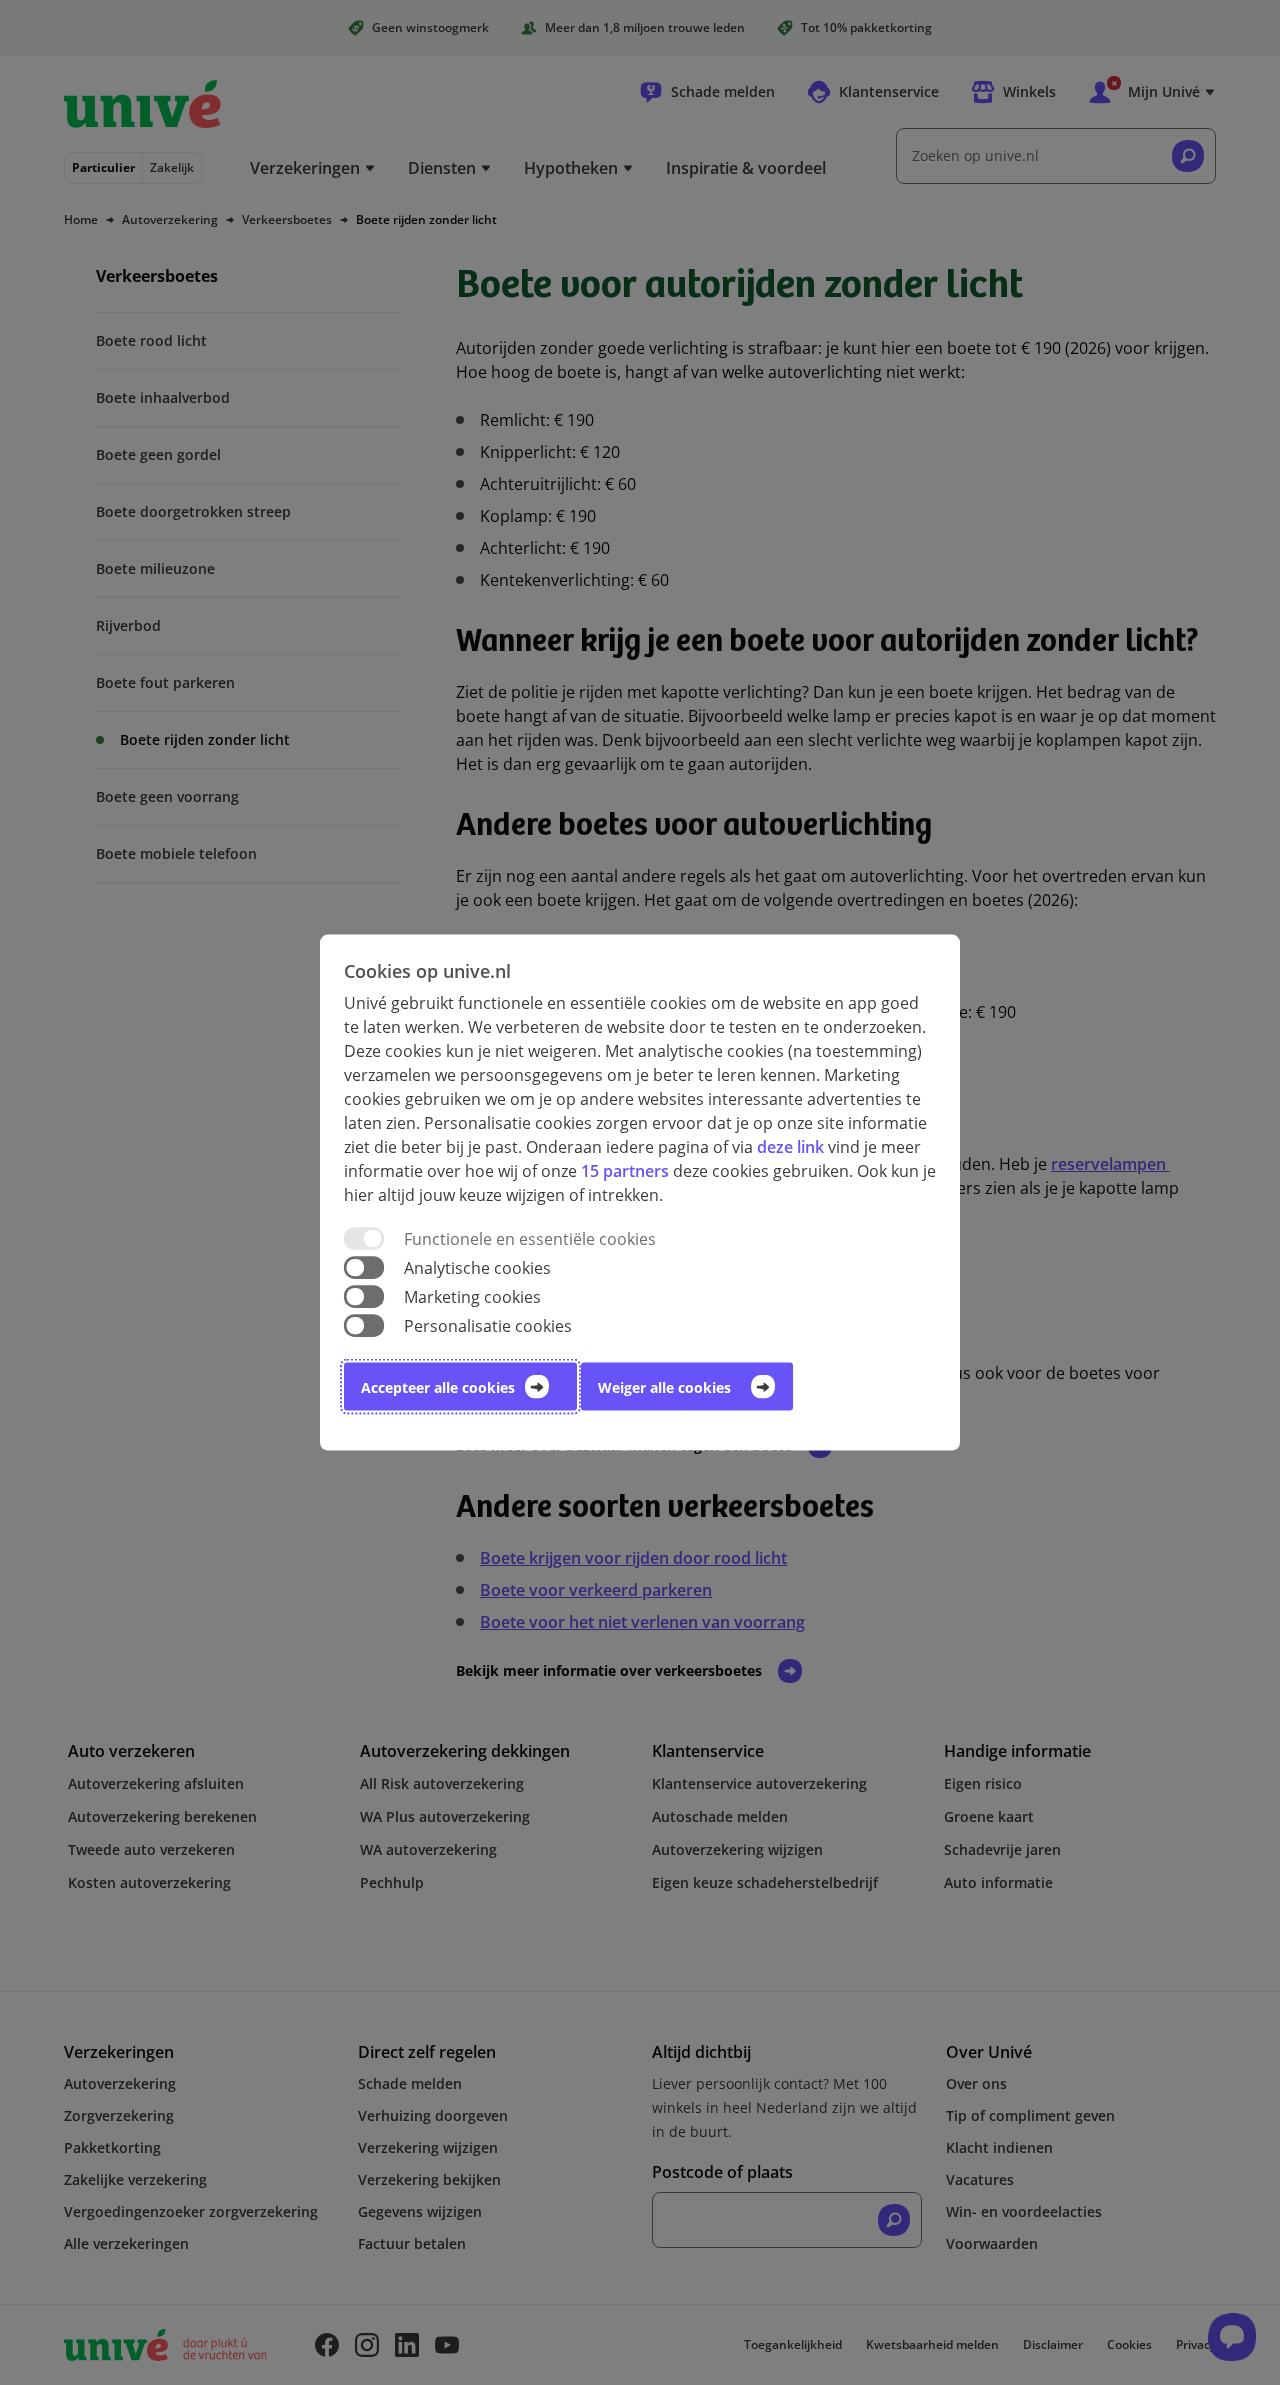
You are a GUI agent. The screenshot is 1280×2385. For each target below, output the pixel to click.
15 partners (625, 1170)
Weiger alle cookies (664, 1387)
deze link (790, 1146)
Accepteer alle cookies (438, 1387)
